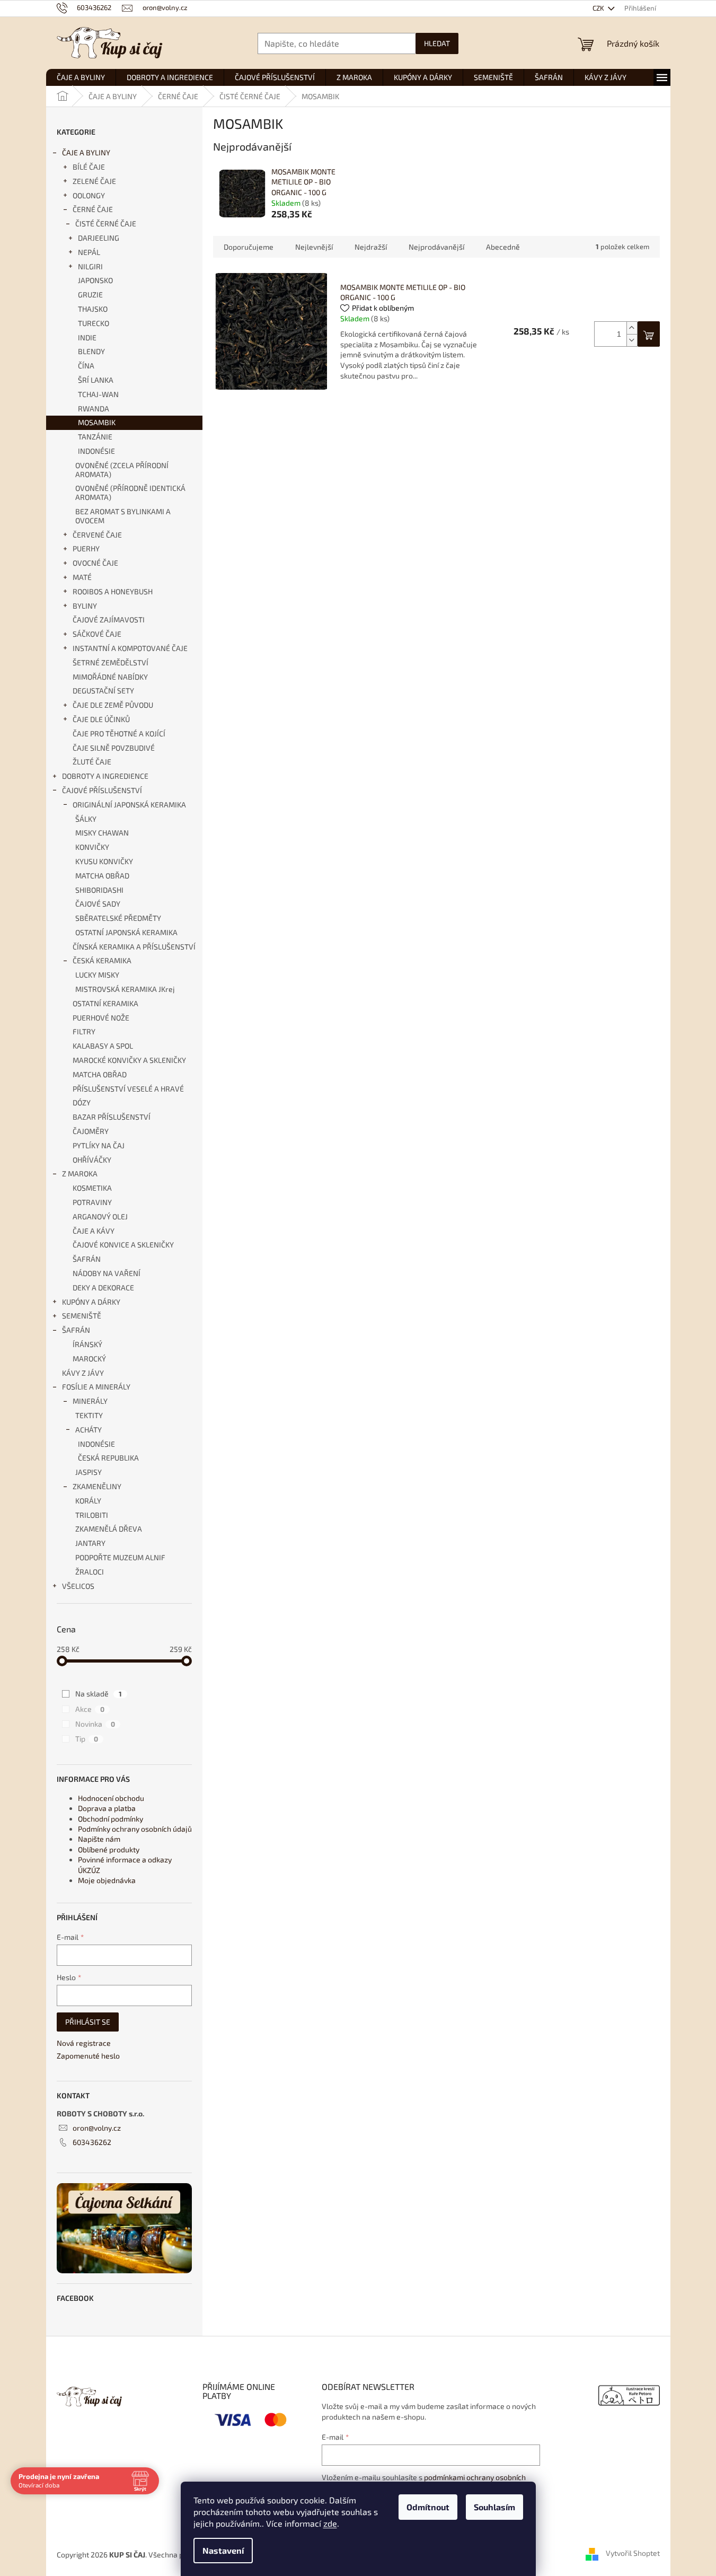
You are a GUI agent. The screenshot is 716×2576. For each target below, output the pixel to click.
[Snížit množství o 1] (632, 340)
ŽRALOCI (90, 1572)
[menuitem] (81, 77)
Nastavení (223, 2550)
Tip (87, 1739)
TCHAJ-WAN (98, 394)
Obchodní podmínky (111, 1819)
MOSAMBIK (97, 422)
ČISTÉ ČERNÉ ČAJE (106, 223)
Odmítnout (428, 2507)
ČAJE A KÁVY (94, 1231)
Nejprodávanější (436, 247)
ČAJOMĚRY (91, 1131)
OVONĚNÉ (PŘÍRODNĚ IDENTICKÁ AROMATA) (130, 493)
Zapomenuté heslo (88, 2056)
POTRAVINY (92, 1202)
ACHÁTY (89, 1430)
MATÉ (82, 577)
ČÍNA (86, 366)
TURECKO (94, 323)
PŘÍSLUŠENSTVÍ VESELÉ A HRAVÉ (128, 1089)
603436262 (92, 2142)
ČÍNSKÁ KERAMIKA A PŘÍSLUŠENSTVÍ (134, 947)
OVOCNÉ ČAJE (95, 563)
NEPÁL (89, 252)
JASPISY (89, 1472)
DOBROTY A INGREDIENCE (105, 776)
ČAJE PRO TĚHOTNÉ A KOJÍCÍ (119, 733)
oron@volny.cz (97, 2128)
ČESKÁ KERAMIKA (102, 960)
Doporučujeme (249, 247)
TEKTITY (89, 1415)
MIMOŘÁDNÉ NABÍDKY (110, 677)
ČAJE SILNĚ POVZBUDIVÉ (114, 748)
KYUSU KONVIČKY (104, 861)
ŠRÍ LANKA (96, 380)
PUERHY (86, 548)
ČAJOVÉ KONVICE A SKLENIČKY (123, 1245)
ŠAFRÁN (87, 1259)
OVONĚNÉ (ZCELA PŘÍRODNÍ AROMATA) (122, 470)
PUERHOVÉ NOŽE (101, 1018)
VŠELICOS (78, 1586)
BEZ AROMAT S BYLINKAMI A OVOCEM (123, 516)
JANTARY (90, 1543)
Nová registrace (84, 2043)
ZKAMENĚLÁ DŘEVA (109, 1529)
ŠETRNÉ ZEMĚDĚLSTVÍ (111, 662)
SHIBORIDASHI (99, 890)
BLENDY (91, 351)
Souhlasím (494, 2507)
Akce (90, 1709)
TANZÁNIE (95, 437)
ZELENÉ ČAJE (94, 181)
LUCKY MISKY (97, 975)
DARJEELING (99, 238)
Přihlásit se (88, 2022)
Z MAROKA (80, 1173)
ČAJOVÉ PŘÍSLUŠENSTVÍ (102, 790)
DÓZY (82, 1102)
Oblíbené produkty (109, 1849)
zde (330, 2523)
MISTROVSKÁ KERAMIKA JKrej (125, 989)
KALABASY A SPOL (103, 1046)
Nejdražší (371, 247)
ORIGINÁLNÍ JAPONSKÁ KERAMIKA (129, 805)
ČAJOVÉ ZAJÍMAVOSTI (109, 619)
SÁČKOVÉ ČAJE (97, 634)
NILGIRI (90, 266)
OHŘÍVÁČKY (92, 1160)
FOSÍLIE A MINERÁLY (96, 1387)
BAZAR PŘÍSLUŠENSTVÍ (112, 1117)
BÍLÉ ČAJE (89, 167)
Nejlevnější (314, 247)
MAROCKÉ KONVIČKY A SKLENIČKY (129, 1060)
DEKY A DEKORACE (103, 1287)
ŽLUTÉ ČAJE (92, 762)
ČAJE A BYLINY (86, 152)
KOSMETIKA (92, 1188)
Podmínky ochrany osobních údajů (135, 1829)
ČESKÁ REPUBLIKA (108, 1458)
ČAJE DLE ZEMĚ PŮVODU (113, 705)
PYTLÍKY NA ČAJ (99, 1145)
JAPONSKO (95, 280)
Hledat (437, 43)
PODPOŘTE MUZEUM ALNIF (120, 1557)
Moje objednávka (107, 1880)
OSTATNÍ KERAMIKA (105, 1003)
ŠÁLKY (86, 819)
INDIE (87, 337)
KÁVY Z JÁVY (83, 1373)
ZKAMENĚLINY (97, 1486)
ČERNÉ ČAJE (93, 209)
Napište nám (99, 1839)
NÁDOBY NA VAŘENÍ (107, 1273)
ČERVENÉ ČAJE (97, 535)
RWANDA (94, 408)
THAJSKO (93, 309)
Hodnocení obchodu (111, 1798)
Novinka (95, 1724)
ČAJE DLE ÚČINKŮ (101, 719)
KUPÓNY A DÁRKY (91, 1302)
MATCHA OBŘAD (102, 876)
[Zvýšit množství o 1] (632, 328)
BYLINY (85, 606)
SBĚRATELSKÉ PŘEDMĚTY (118, 918)
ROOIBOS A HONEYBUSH (113, 591)
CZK (599, 8)
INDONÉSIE (96, 451)
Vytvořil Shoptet (633, 2553)
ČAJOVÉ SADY (98, 904)
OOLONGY (89, 195)
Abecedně (503, 247)
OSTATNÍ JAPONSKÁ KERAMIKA (126, 932)
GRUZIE (90, 294)
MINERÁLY (90, 1401)
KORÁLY (88, 1501)
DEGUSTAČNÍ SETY (103, 691)
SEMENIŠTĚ (82, 1316)
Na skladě (99, 1694)
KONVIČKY (92, 847)
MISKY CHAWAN (102, 833)
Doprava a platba (107, 1808)
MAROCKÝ (89, 1359)
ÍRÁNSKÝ (87, 1344)
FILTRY (84, 1031)
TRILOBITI (92, 1515)
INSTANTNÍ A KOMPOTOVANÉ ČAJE (130, 648)
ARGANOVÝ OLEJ (100, 1216)
